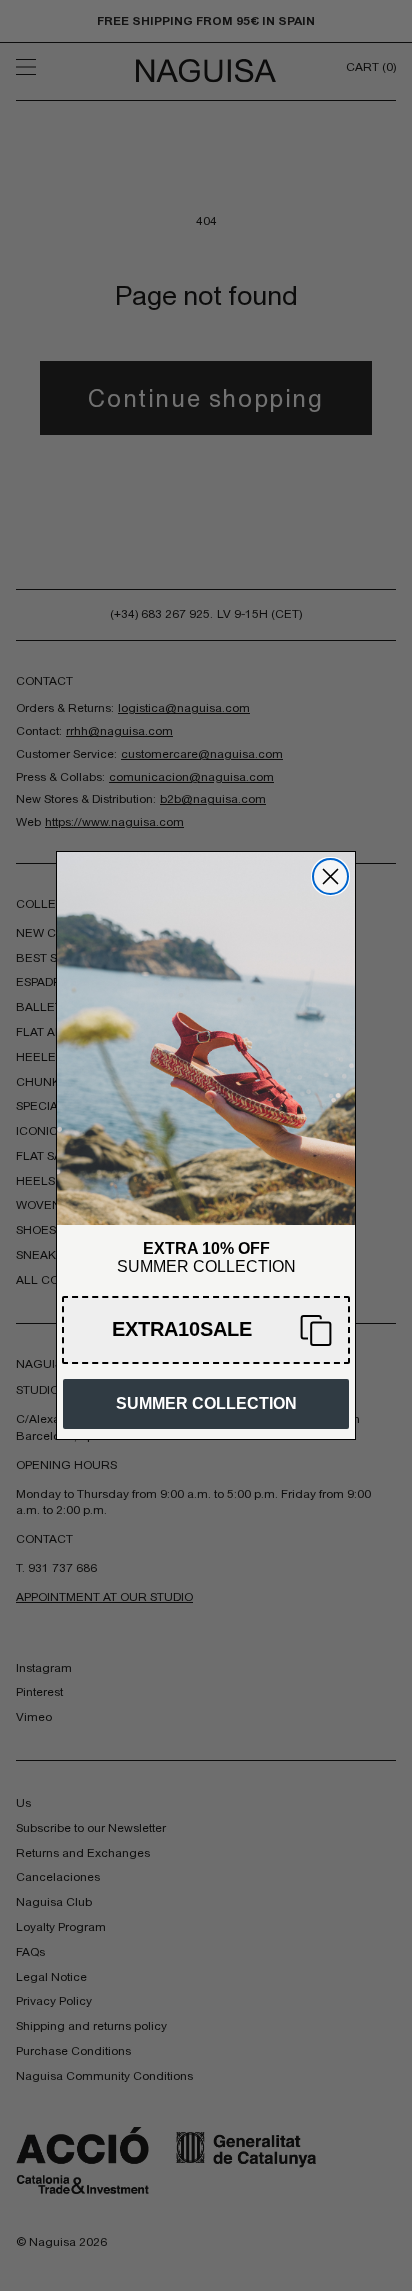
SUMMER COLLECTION (206, 1403)
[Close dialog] (330, 876)
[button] (206, 1330)
